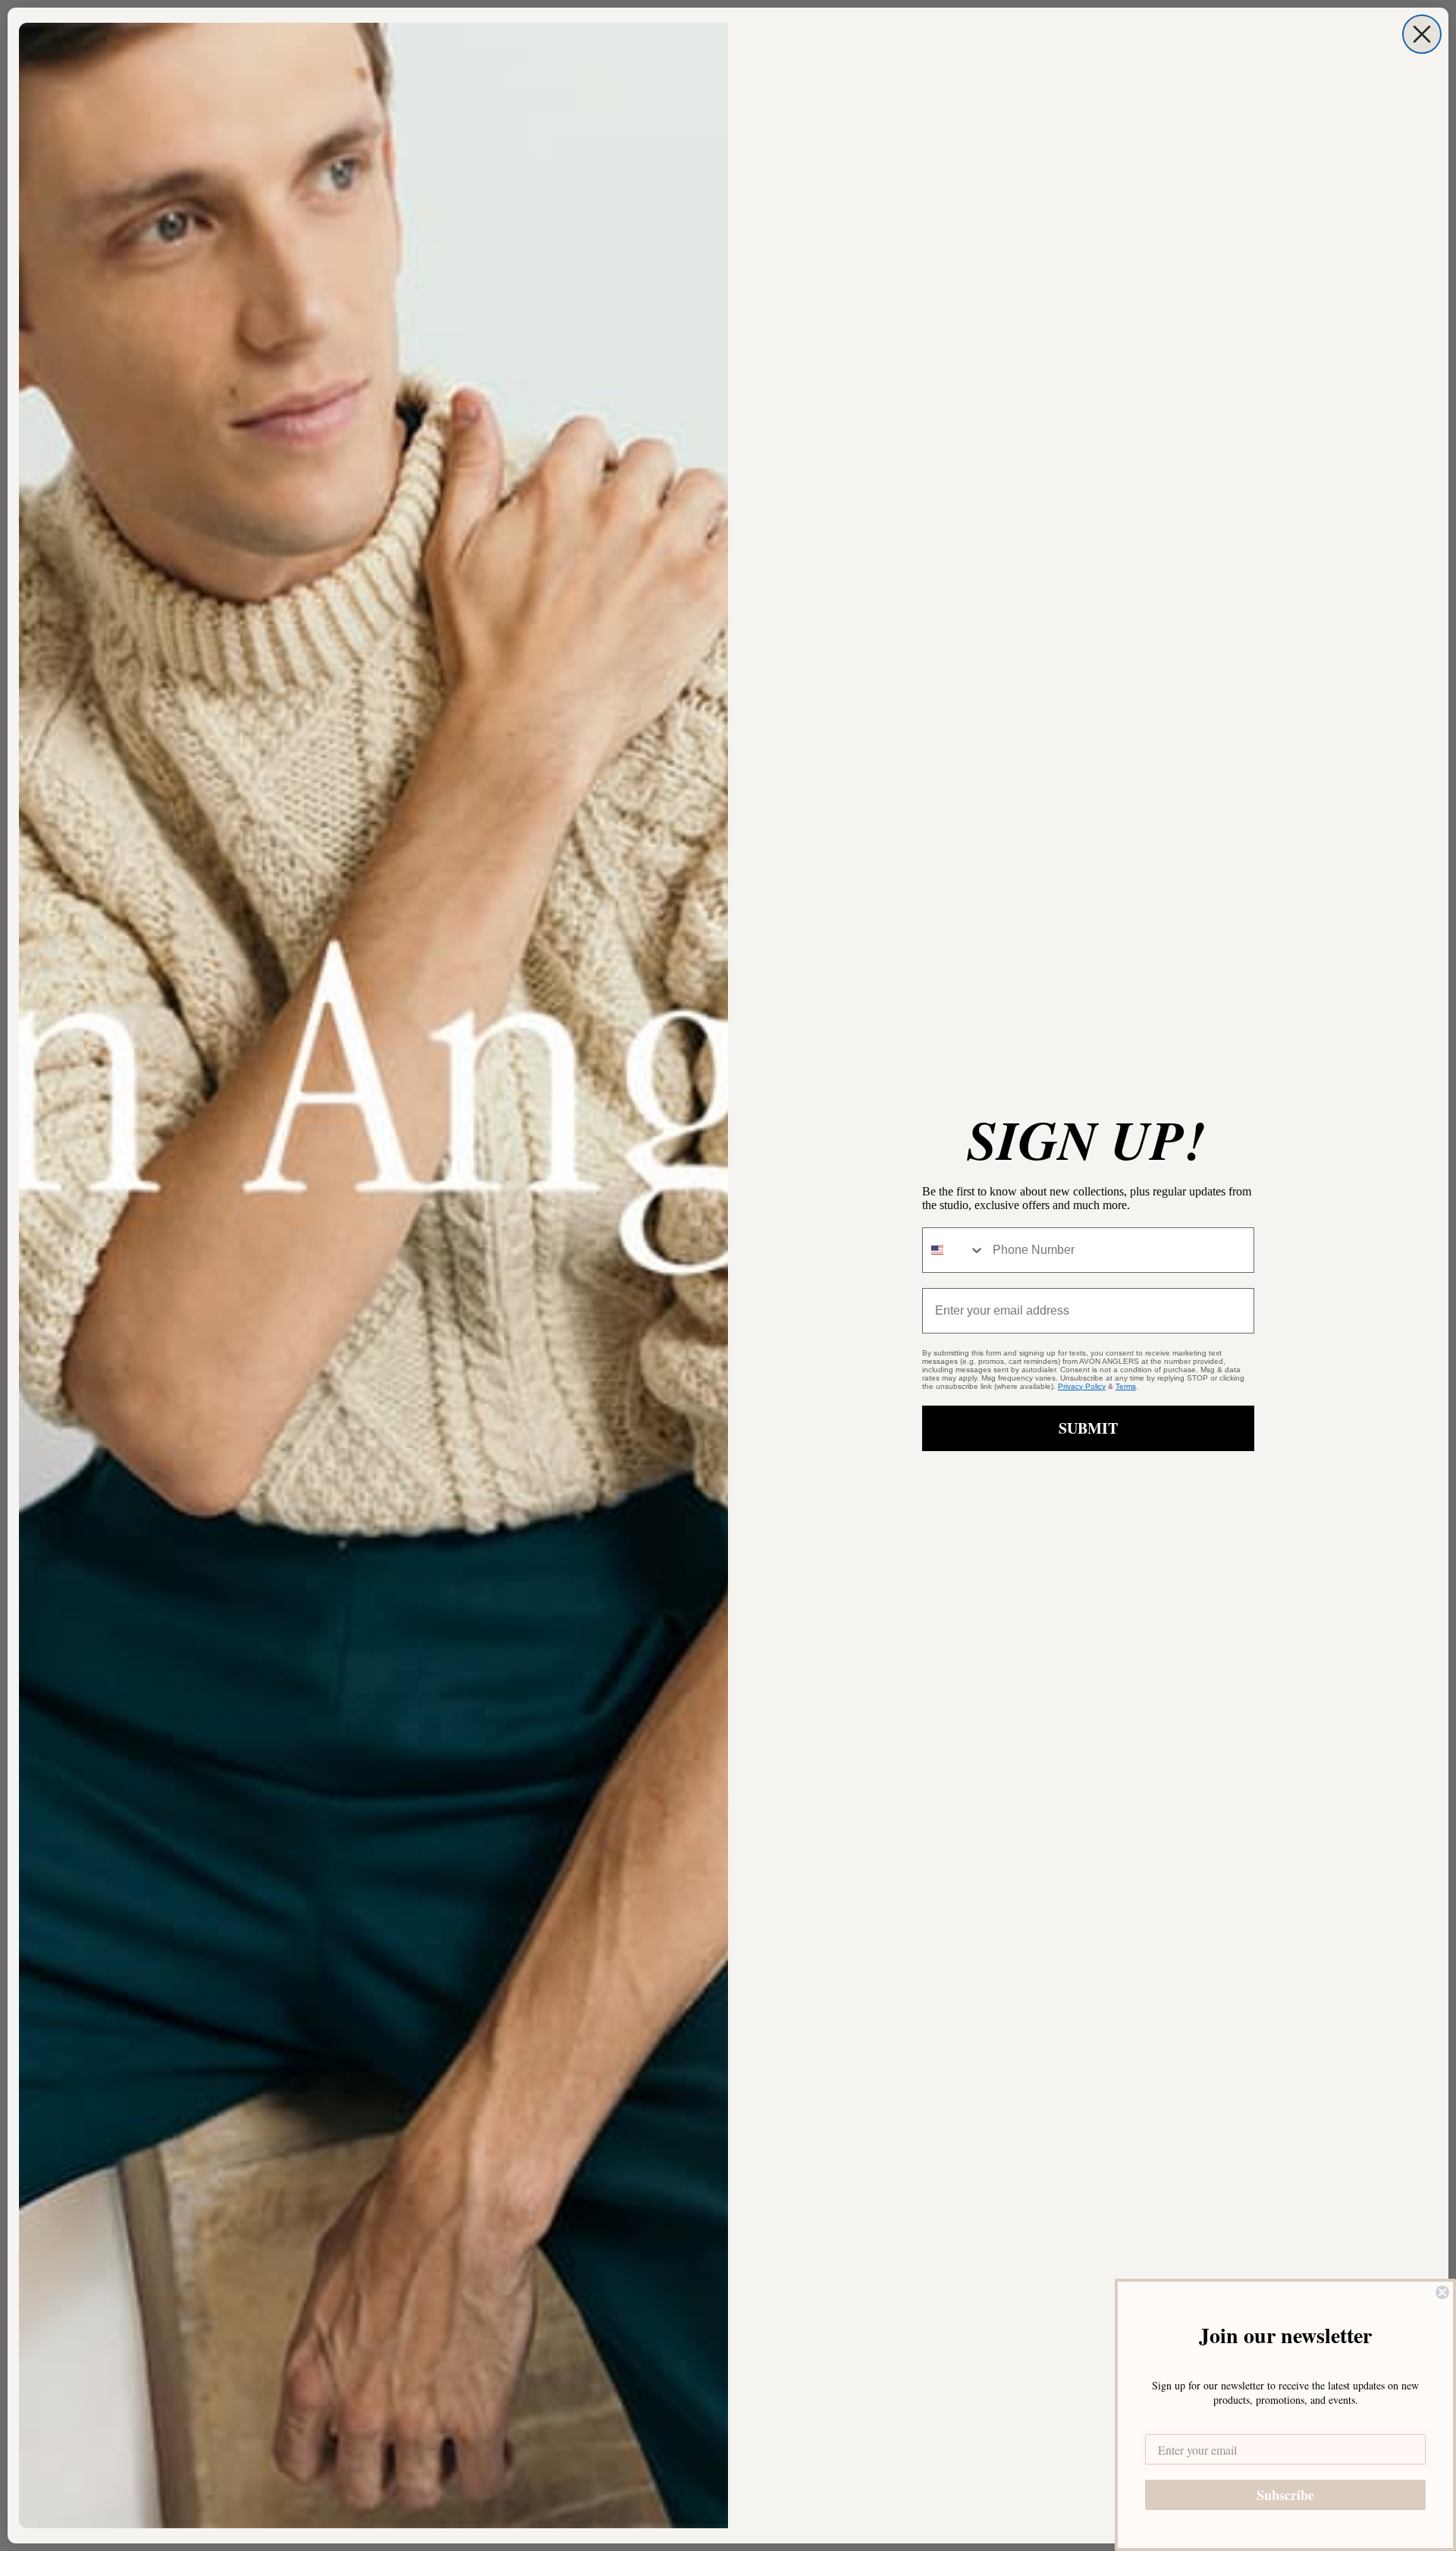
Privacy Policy (1082, 1386)
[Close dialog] (1422, 34)
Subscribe (1285, 2495)
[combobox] (954, 1250)
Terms (1126, 1386)
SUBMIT (1088, 1428)
